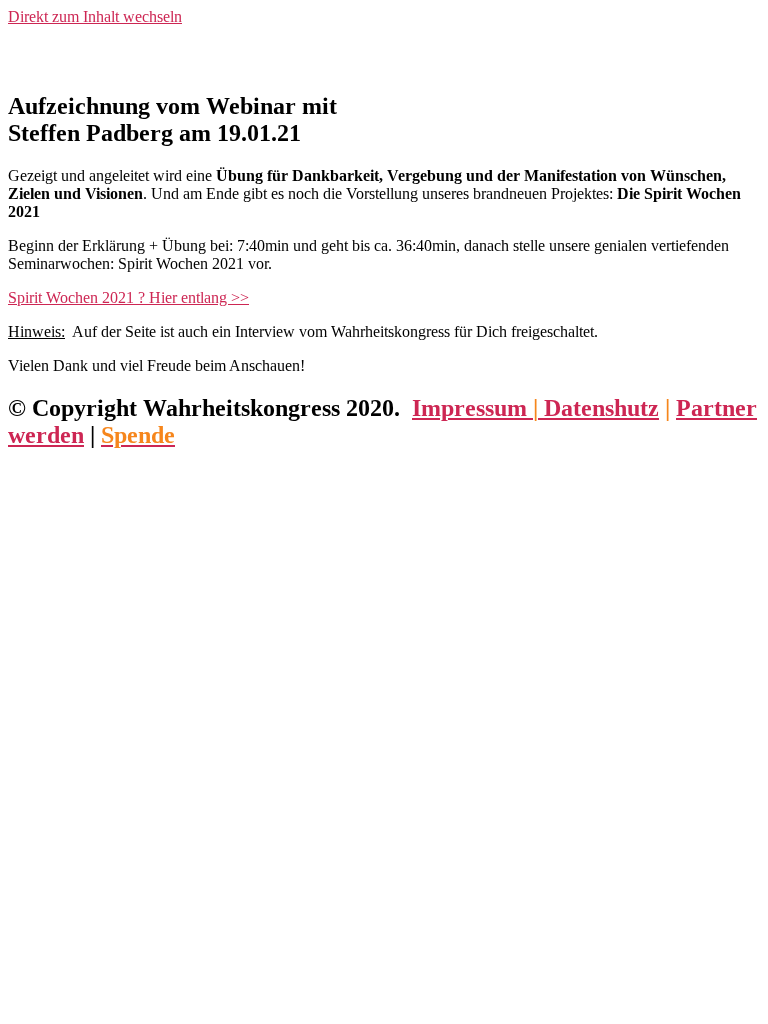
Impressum (472, 408)
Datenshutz (598, 408)
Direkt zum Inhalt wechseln (95, 16)
